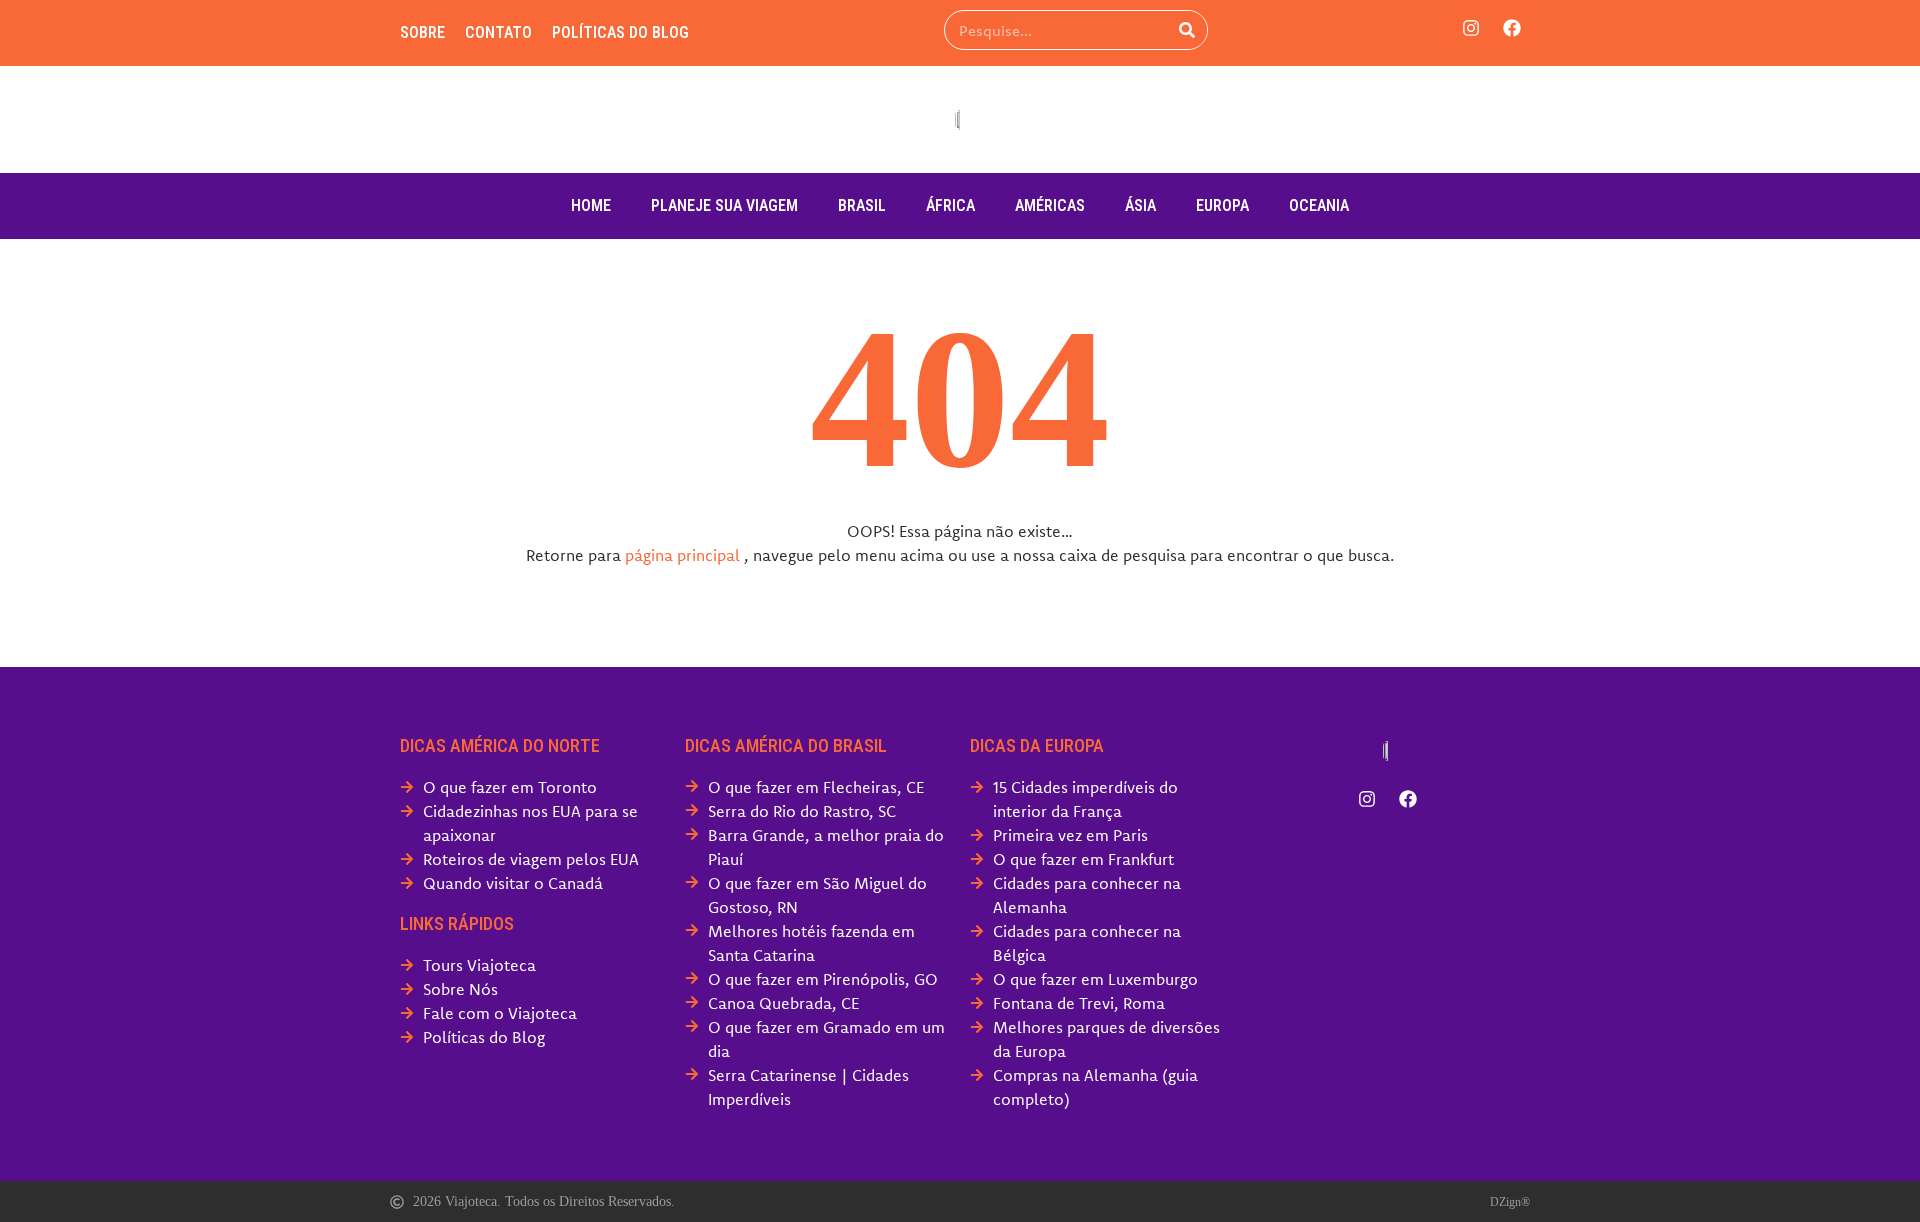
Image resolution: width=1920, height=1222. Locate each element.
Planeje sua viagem (724, 205)
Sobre (422, 32)
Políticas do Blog (620, 32)
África (950, 205)
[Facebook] (1512, 28)
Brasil (862, 205)
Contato (498, 32)
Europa (1222, 205)
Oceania (1319, 205)
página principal (682, 555)
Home (591, 205)
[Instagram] (1471, 28)
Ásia (1140, 205)
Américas (1050, 205)
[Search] (1187, 30)
